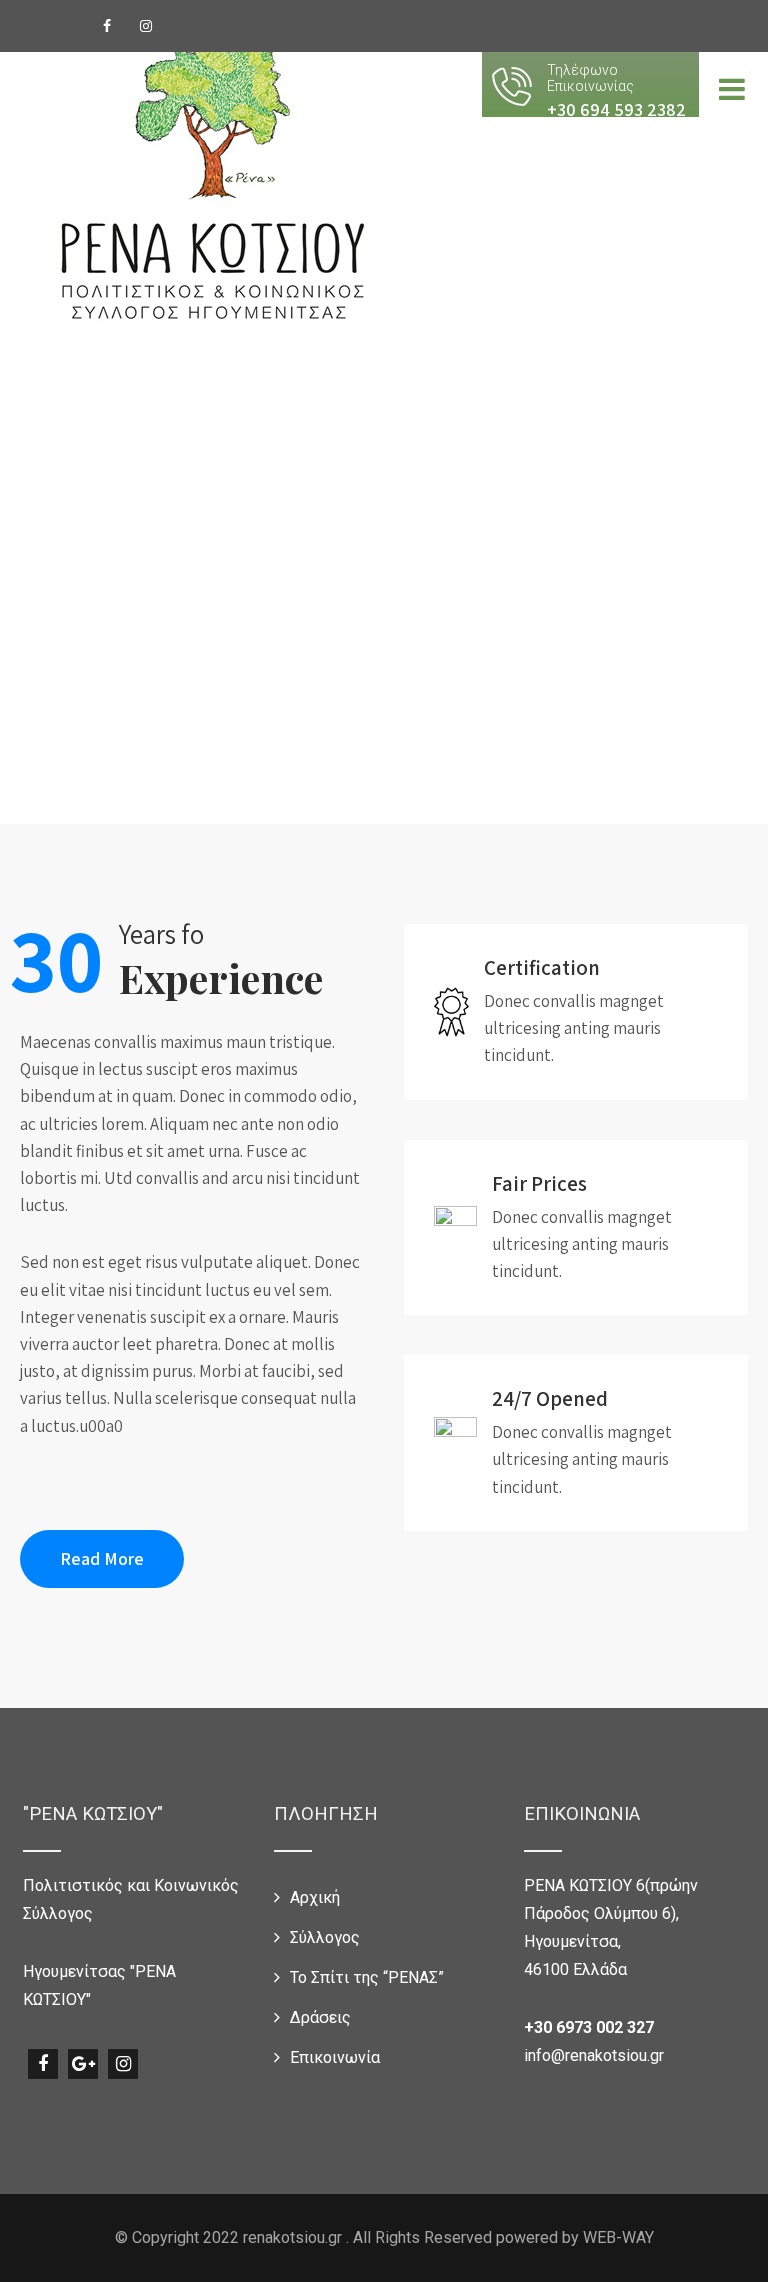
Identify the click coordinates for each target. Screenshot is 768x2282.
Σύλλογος (325, 1937)
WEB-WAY (618, 2237)
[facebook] (107, 26)
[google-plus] (83, 2064)
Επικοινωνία (335, 2057)
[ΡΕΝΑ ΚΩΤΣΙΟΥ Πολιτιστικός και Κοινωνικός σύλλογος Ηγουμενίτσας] (213, 177)
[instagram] (146, 26)
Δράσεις (320, 2017)
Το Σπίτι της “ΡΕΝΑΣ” (367, 1977)
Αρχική (315, 1897)
